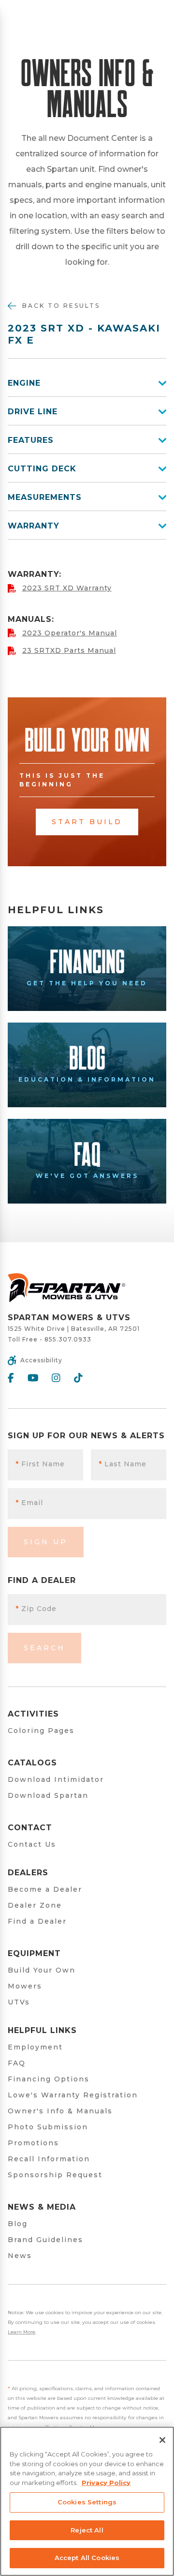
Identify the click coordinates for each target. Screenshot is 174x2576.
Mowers (25, 1986)
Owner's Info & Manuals (60, 2111)
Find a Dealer (37, 1921)
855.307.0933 (68, 1339)
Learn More (22, 2332)
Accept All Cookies (87, 2558)
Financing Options (49, 2079)
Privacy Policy (106, 2483)
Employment (35, 2047)
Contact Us (32, 1844)
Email (29, 1503)
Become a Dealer (45, 1889)
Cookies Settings (87, 2502)
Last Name (123, 1464)
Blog (18, 2224)
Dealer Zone (35, 1905)
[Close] (162, 2440)
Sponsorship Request (55, 2175)
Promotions (33, 2143)
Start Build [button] (87, 822)
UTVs (19, 2002)
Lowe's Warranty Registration (73, 2095)
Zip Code (36, 1609)
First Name (40, 1464)
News (20, 2256)
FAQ (17, 2063)
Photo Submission (48, 2127)
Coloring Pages (41, 1731)
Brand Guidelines (45, 2240)
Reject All (87, 2530)
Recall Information (49, 2159)
